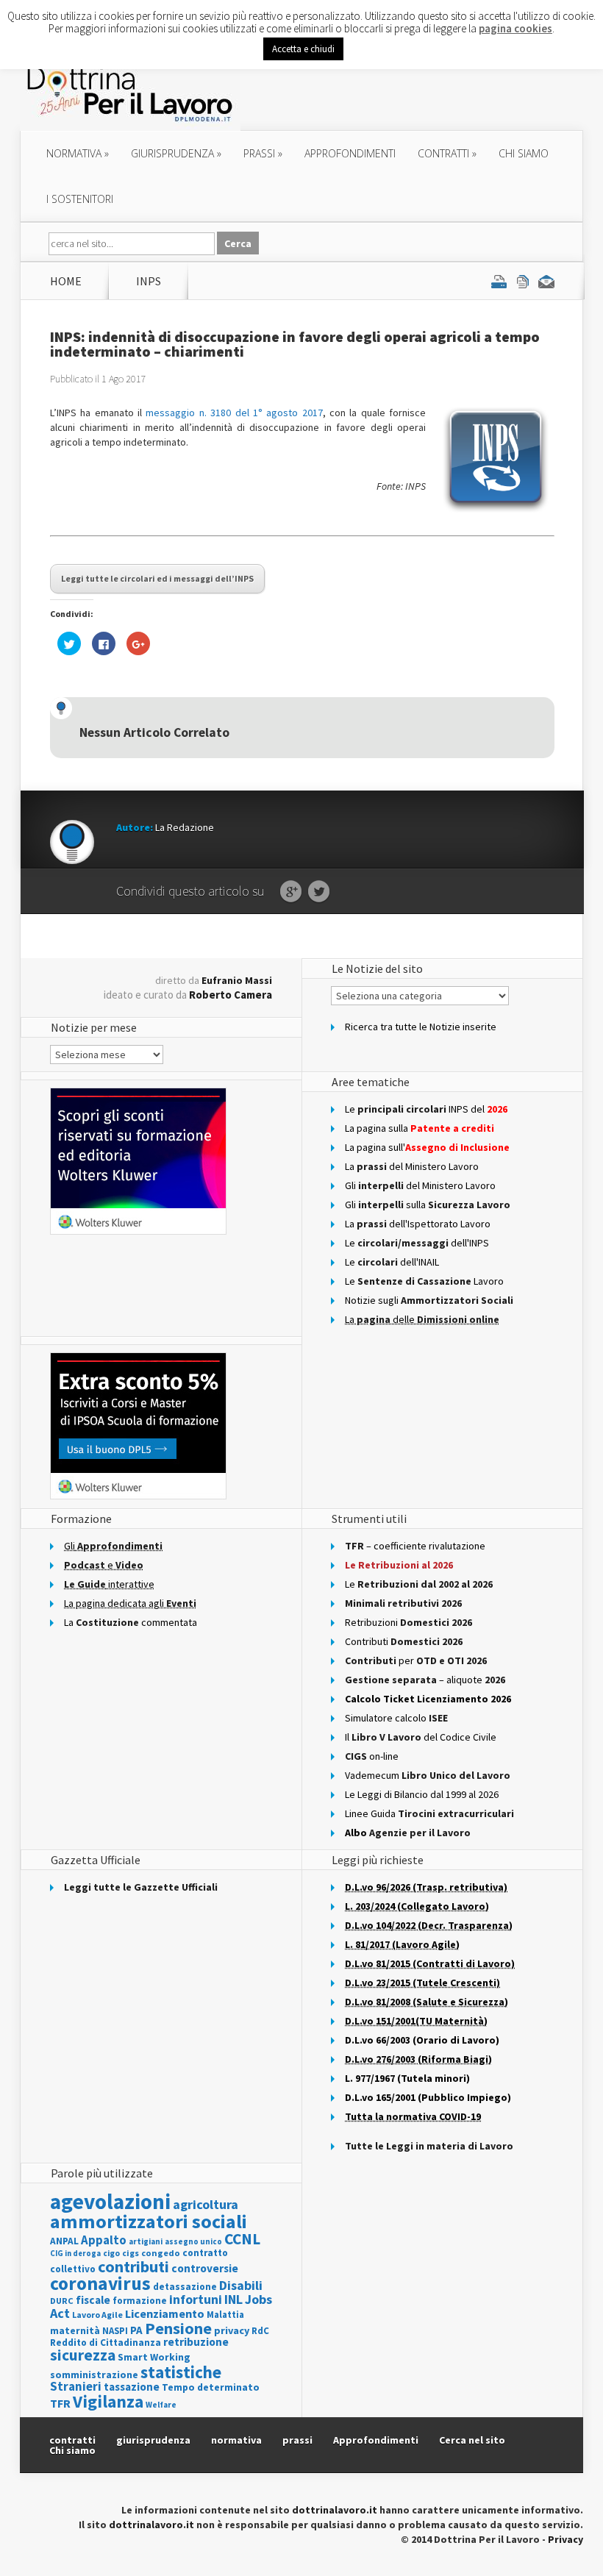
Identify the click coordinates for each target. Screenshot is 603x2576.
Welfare (161, 2405)
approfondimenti (350, 153)
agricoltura (206, 2204)
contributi (133, 2266)
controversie (205, 2268)
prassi (263, 153)
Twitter (319, 892)
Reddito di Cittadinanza (106, 2343)
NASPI (115, 2331)
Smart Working (154, 2357)
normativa (78, 153)
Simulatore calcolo (396, 1718)
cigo (111, 2253)
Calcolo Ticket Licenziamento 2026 (428, 1699)
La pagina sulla (420, 1128)
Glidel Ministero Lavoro (420, 1185)
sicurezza (83, 2355)
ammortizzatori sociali (149, 2221)
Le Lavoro (424, 1281)
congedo (161, 2253)
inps (149, 281)
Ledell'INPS (417, 1243)
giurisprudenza (176, 153)
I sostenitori (80, 199)
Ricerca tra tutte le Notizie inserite (421, 1027)
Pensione (178, 2328)
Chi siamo (524, 153)
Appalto (104, 2240)
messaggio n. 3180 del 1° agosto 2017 (234, 413)
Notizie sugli (429, 1300)
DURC (62, 2301)
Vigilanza (108, 2401)
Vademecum (428, 1775)
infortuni (196, 2299)
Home (66, 281)
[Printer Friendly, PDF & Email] (523, 281)
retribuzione (196, 2342)
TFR (60, 2403)
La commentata (131, 1622)
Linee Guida (429, 1813)
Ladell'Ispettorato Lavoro (418, 1224)
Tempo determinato (211, 2387)
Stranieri (76, 2386)
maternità (75, 2331)
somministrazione (94, 2375)
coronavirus (100, 2283)
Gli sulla (428, 1205)
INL (233, 2299)
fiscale (93, 2300)
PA (136, 2330)
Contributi (404, 1641)
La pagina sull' (427, 1147)
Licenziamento (165, 2313)
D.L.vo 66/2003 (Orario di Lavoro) (422, 2040)
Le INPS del (426, 1109)
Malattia (225, 2315)
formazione (140, 2301)
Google (291, 892)
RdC (260, 2331)
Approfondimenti (376, 2440)
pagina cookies (515, 28)
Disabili (241, 2285)
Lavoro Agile (97, 2315)
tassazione (132, 2387)
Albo (408, 1833)
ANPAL (64, 2241)
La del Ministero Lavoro (412, 1166)
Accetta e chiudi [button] (303, 49)
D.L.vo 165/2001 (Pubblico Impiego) (428, 2097)
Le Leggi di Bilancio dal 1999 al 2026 (422, 1794)
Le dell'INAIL (392, 1262)
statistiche (181, 2372)
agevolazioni (110, 2201)
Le (419, 1584)
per (416, 1660)
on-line (372, 1756)
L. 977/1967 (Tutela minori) (407, 2078)
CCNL (242, 2239)
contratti (447, 153)
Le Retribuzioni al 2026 (399, 1565)
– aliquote (425, 1680)
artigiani (146, 2241)
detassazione (185, 2287)
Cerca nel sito (472, 2440)
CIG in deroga (75, 2254)
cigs (131, 2253)
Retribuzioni (408, 1622)
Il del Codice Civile (421, 1737)
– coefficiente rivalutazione (415, 1546)
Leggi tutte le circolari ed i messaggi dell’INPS (157, 578)
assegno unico (193, 2241)
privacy (232, 2330)
